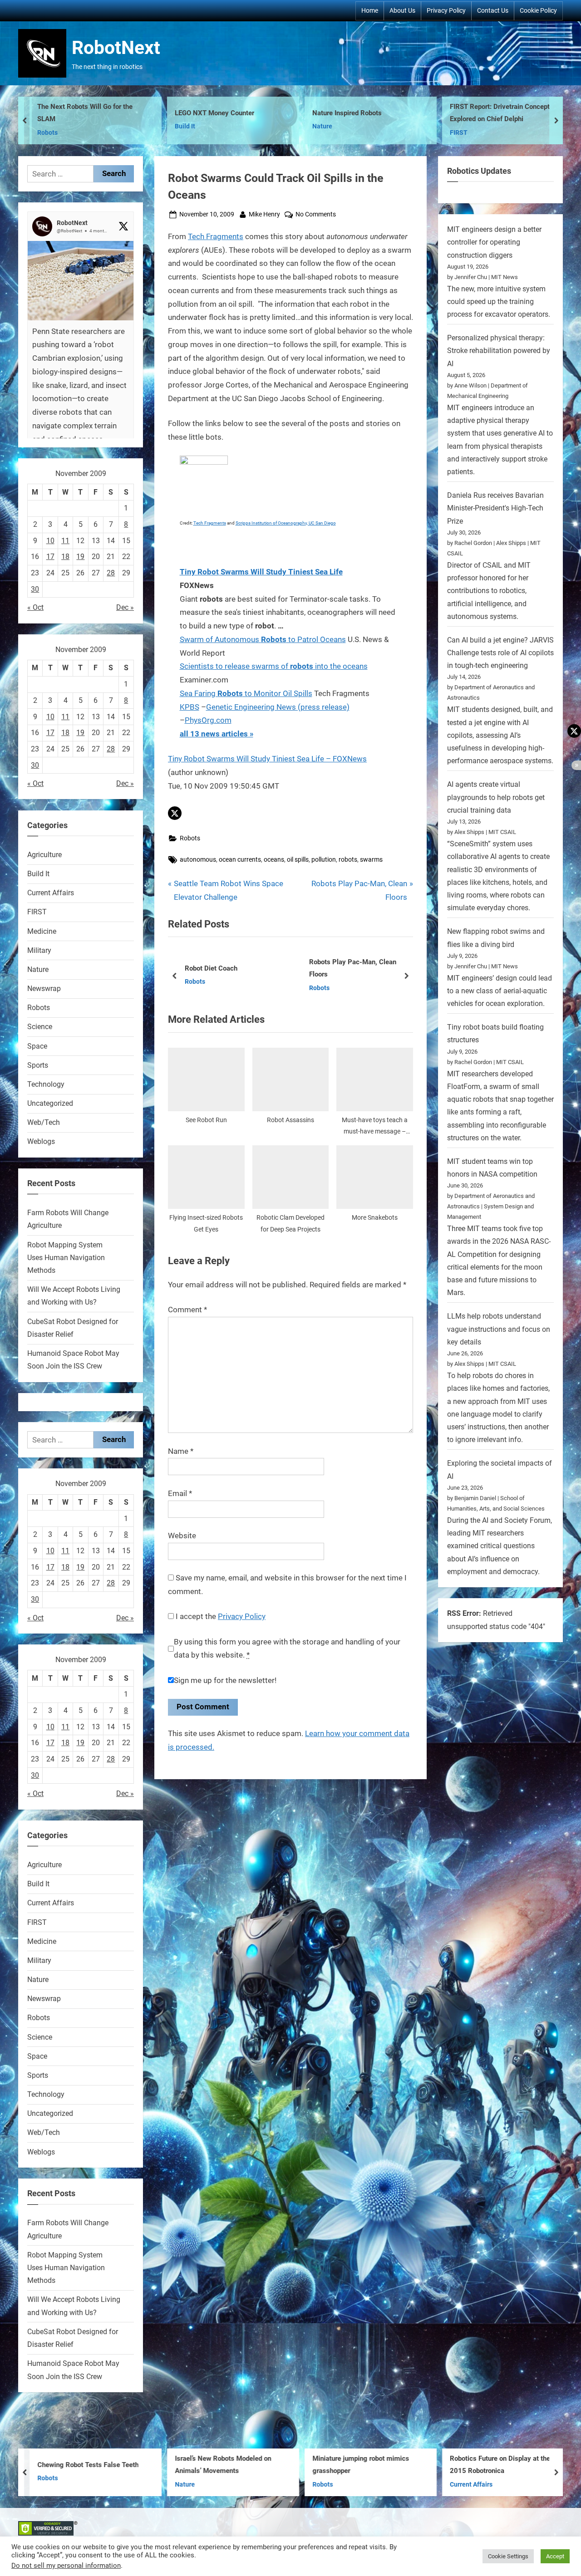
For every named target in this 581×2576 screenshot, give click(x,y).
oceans (274, 860)
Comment (187, 1310)
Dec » (125, 607)
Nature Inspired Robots (209, 113)
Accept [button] (555, 2556)
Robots (190, 838)
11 (65, 541)
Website (182, 1536)
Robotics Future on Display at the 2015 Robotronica (362, 2465)
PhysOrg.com (208, 720)
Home (370, 10)
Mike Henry (264, 214)
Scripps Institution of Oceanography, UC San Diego (286, 523)
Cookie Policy (538, 10)
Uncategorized (50, 1103)
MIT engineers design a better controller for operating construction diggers (494, 242)
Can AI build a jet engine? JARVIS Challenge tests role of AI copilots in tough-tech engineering (500, 653)
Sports (38, 1065)
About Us (402, 10)
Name (181, 1451)
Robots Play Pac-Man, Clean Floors (229, 969)
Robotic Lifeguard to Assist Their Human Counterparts (359, 969)
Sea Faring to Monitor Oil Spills (246, 693)
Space (37, 1046)
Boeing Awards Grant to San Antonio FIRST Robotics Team (505, 113)
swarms (371, 860)
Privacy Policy (446, 10)
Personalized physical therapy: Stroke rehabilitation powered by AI (499, 351)
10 (50, 541)
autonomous (198, 860)
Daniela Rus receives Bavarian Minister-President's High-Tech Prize (495, 508)
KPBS (190, 707)
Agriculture (44, 855)
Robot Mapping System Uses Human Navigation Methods (66, 1258)
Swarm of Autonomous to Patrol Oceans (263, 639)
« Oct (35, 607)
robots (348, 860)
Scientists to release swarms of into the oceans (274, 666)
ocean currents (240, 860)
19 (80, 557)
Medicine (42, 931)
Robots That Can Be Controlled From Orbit (505, 2465)
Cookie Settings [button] (508, 2556)
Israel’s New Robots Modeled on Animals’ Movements (85, 2465)
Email (180, 1493)
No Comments (316, 215)
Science (40, 1027)
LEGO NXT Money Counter (77, 113)
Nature (185, 126)
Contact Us (493, 10)
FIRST (321, 133)
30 (35, 589)
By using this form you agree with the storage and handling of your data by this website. (287, 1649)
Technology (46, 1084)
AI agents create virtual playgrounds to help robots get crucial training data (496, 797)
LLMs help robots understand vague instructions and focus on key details (499, 1329)
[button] (175, 813)
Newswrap (44, 989)
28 (111, 573)
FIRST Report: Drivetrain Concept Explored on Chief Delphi (362, 113)
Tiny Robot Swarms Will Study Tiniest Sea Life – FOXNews (267, 759)
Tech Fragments (216, 236)
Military (39, 950)
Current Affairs (331, 988)
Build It (47, 126)
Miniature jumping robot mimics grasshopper (223, 2465)
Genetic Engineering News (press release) (278, 707)
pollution (324, 860)
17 (50, 557)
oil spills (298, 860)
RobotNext (116, 48)
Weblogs (41, 1141)
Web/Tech (44, 1122)
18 (65, 557)
